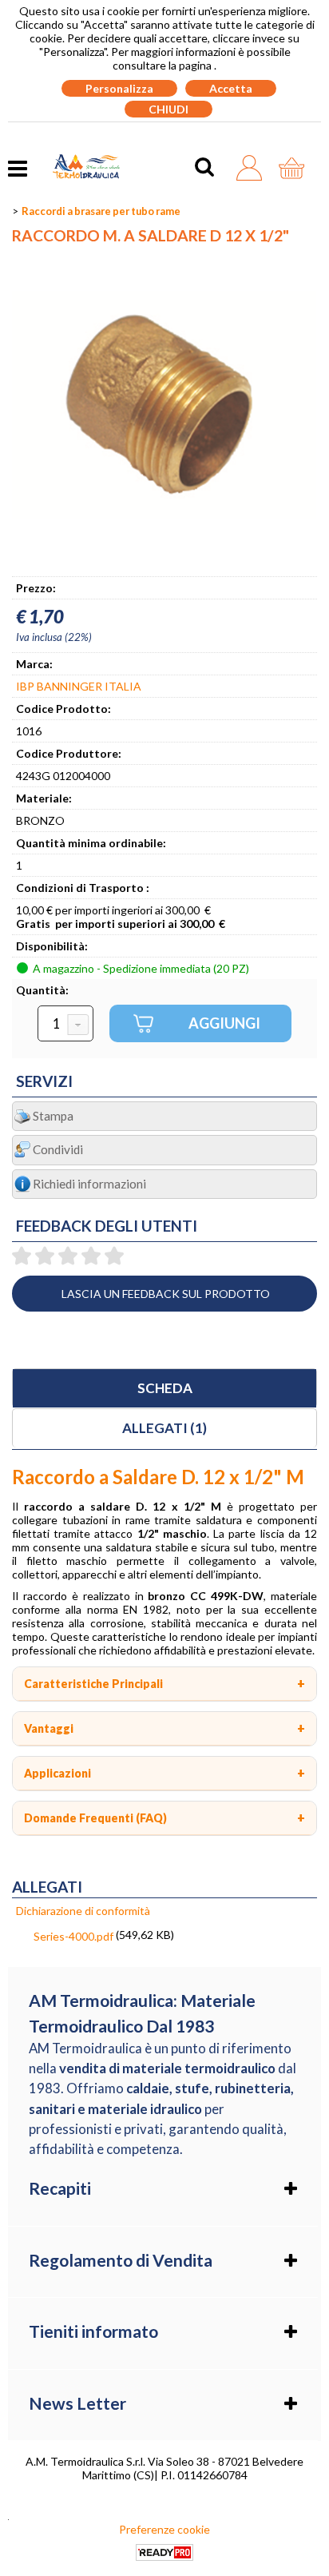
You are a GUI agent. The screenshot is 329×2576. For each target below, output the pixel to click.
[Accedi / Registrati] (254, 168)
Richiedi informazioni (89, 1184)
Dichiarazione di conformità (83, 1911)
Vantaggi (49, 1728)
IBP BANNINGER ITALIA (79, 686)
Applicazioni (57, 1773)
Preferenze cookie (164, 2529)
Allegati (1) (164, 1428)
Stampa (53, 1116)
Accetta (231, 88)
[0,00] (296, 168)
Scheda (165, 1388)
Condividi (58, 1149)
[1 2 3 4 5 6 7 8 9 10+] (65, 1024)
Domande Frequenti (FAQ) (95, 1818)
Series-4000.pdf (73, 1936)
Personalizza (119, 88)
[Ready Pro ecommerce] (164, 2552)
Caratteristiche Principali (93, 1684)
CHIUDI (168, 109)
